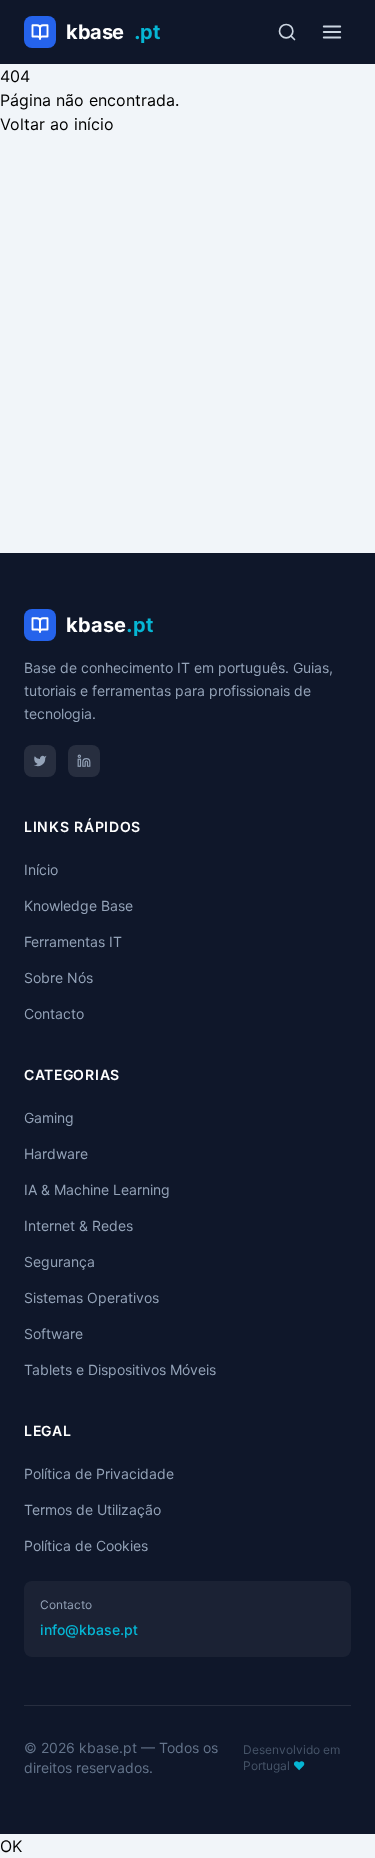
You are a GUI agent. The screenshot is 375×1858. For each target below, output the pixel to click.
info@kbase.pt (89, 1629)
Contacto (54, 1013)
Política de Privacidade (99, 1473)
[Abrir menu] (332, 32)
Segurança (59, 1261)
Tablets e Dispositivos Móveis (120, 1369)
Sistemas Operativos (91, 1297)
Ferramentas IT (73, 941)
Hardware (56, 1153)
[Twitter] (40, 761)
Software (53, 1333)
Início (41, 869)
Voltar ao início (57, 124)
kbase (112, 32)
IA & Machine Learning (97, 1189)
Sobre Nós (58, 977)
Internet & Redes (78, 1225)
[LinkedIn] (84, 761)
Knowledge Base (78, 905)
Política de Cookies (86, 1545)
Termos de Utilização (92, 1509)
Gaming (49, 1117)
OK (11, 1846)
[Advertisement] (187, 333)
